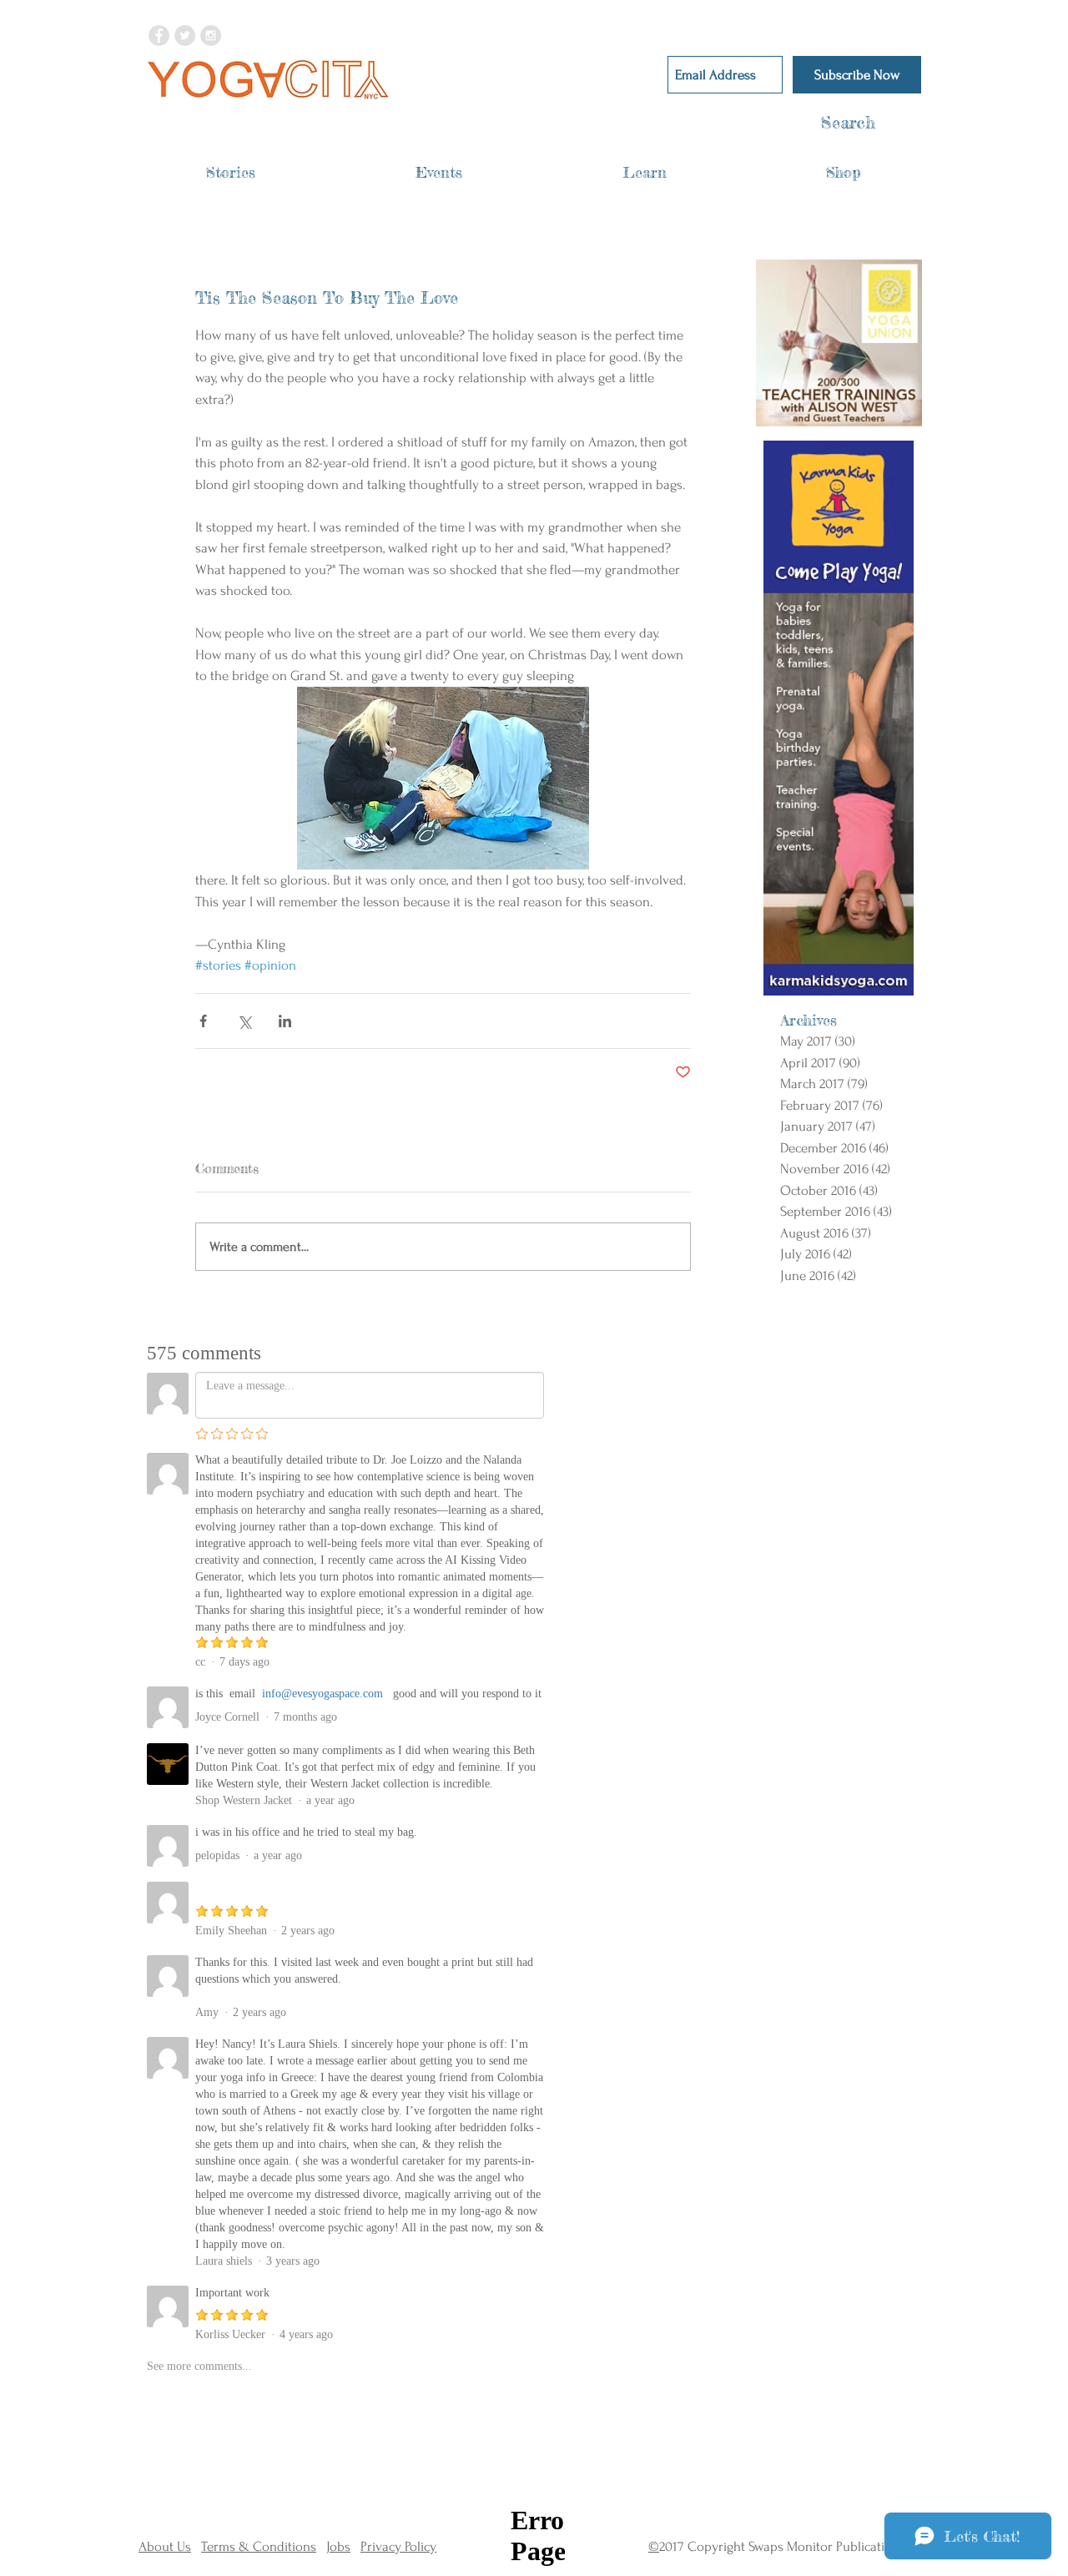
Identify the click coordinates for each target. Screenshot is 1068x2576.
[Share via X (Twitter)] (244, 1021)
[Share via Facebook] (203, 1021)
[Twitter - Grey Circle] (185, 35)
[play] (888, 413)
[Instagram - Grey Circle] (211, 35)
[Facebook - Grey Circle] (159, 35)
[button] (231, 172)
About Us (165, 2546)
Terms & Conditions (259, 2546)
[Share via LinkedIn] (285, 1021)
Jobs (338, 2546)
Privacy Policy (398, 2546)
